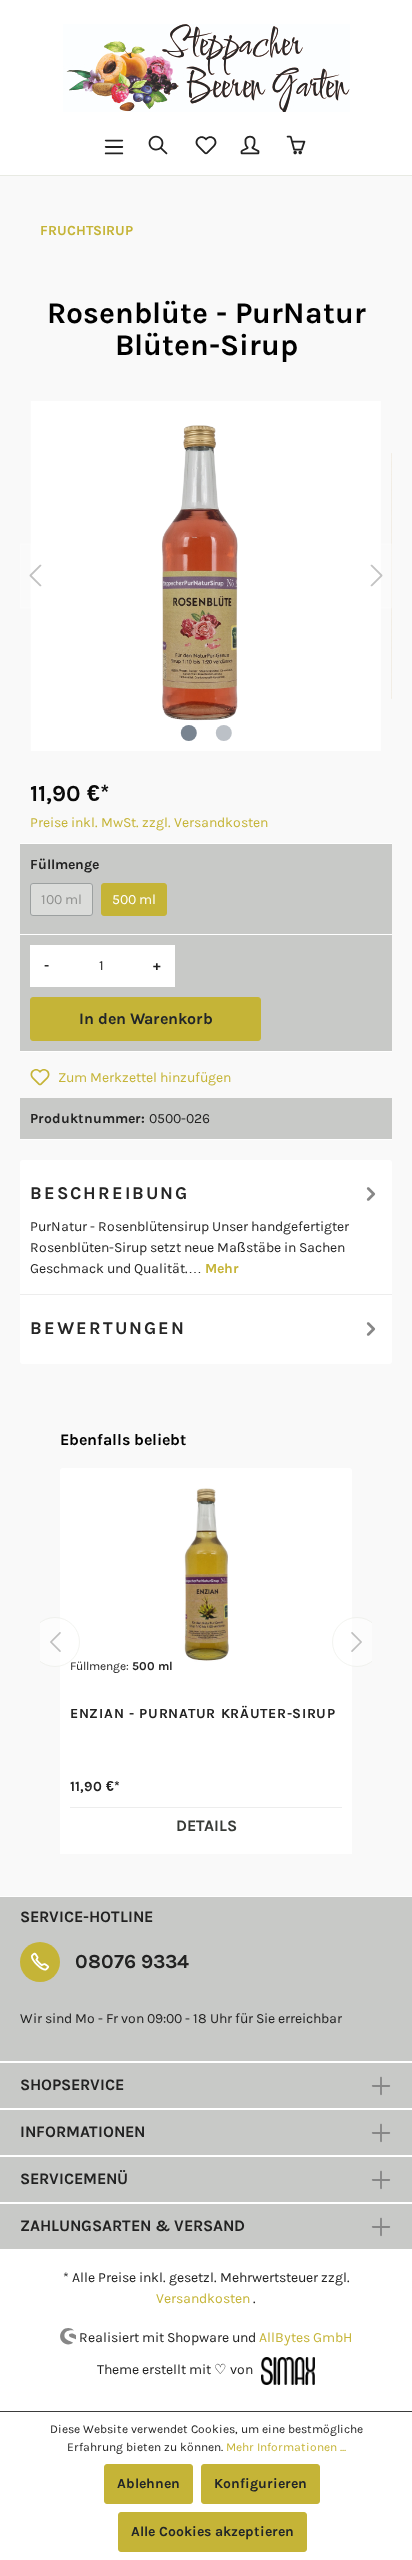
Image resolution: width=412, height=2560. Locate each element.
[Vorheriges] (35, 576)
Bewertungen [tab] (108, 1328)
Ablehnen (148, 2483)
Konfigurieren (260, 2483)
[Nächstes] (377, 576)
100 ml (61, 899)
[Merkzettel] (206, 147)
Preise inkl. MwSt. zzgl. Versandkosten (149, 822)
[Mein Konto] (252, 147)
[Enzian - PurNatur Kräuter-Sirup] (206, 1578)
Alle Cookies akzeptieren (212, 2531)
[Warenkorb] (298, 147)
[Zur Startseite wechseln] (206, 68)
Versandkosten (203, 2298)
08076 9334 (132, 1961)
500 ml (134, 899)
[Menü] (114, 147)
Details (206, 1825)
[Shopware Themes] (285, 2369)
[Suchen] (160, 147)
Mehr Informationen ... (286, 2447)
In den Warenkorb (146, 1018)
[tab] (206, 1227)
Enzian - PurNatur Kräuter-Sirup (203, 1713)
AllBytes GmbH (305, 2336)
